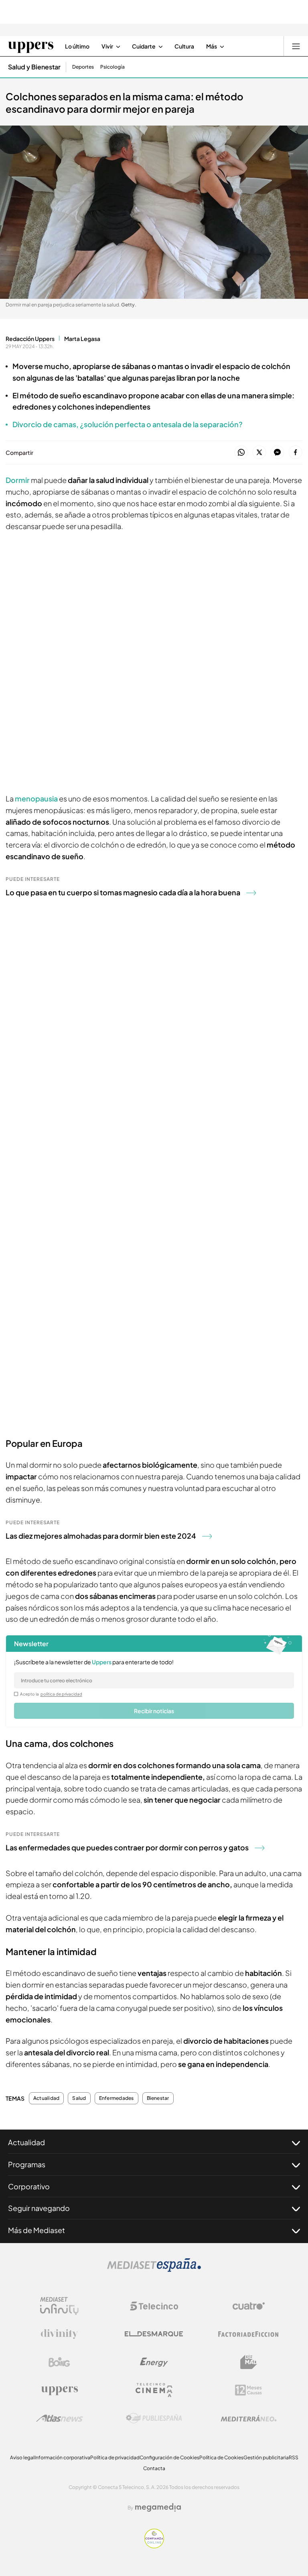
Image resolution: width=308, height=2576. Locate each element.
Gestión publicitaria (266, 2457)
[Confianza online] (154, 2546)
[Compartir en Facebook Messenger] (277, 453)
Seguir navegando (39, 2208)
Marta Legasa (82, 339)
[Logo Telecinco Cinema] (154, 2390)
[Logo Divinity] (59, 2334)
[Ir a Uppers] (31, 46)
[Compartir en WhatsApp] (241, 453)
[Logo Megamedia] (158, 2507)
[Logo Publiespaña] (154, 2418)
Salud (79, 2098)
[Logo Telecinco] (154, 2306)
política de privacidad (61, 1694)
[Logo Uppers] (59, 2390)
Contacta (154, 2468)
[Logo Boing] (59, 2362)
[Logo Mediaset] (154, 2270)
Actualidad (46, 2098)
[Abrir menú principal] (296, 46)
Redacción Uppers (30, 339)
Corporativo (29, 2186)
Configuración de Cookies (169, 2457)
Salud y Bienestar (34, 67)
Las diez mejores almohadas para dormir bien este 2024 (101, 1536)
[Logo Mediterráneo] (249, 2418)
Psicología (112, 67)
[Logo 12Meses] (248, 2390)
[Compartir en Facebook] (295, 453)
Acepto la (51, 1694)
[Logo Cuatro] (249, 2306)
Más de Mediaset (36, 2230)
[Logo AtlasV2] (60, 2418)
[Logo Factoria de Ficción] (249, 2334)
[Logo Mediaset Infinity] (59, 2306)
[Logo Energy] (154, 2362)
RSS (294, 2457)
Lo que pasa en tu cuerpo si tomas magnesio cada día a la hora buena (123, 892)
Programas (27, 2164)
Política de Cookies (221, 2457)
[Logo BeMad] (249, 2362)
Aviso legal (22, 2457)
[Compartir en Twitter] (259, 453)
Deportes (83, 67)
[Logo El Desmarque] (154, 2334)
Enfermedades (117, 2098)
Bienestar (158, 2098)
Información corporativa (62, 2457)
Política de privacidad (115, 2457)
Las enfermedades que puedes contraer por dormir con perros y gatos (127, 1847)
